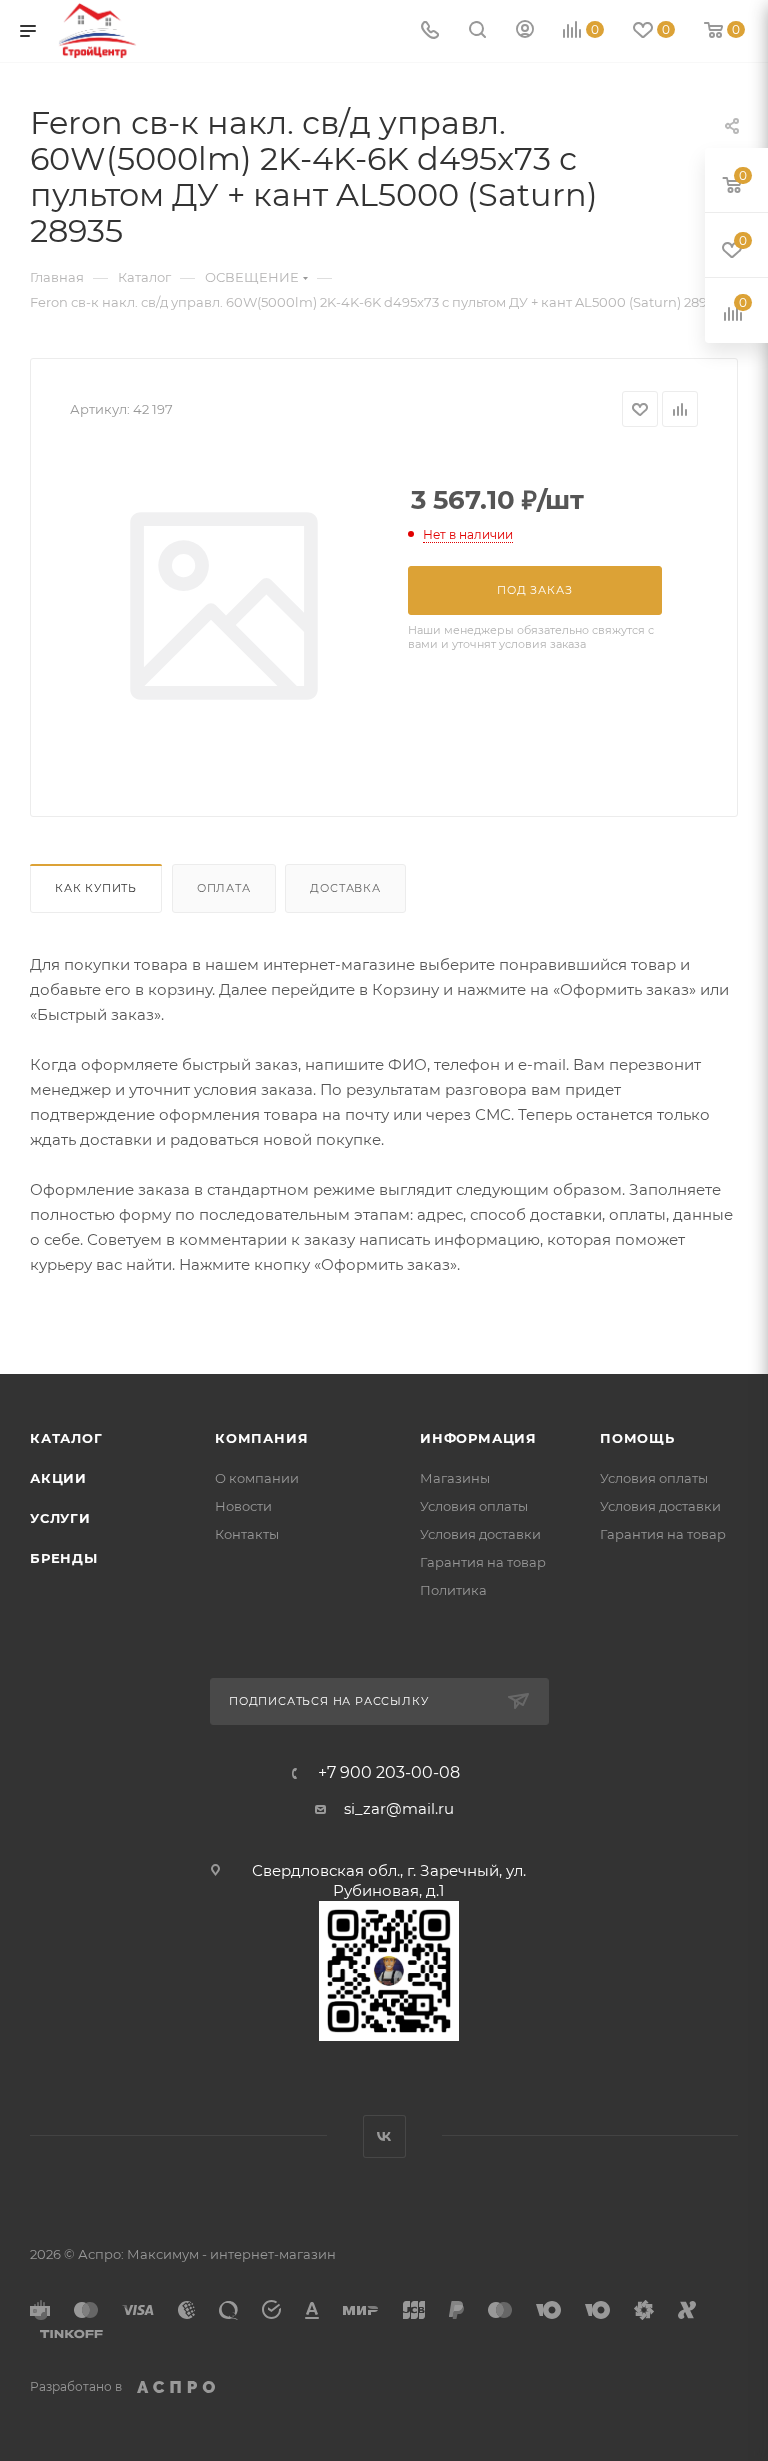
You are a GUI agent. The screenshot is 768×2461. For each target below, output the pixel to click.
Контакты (247, 1534)
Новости (243, 1506)
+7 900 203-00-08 (389, 1773)
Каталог (66, 1438)
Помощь (637, 1438)
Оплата (224, 888)
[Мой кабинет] (525, 31)
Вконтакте (384, 2136)
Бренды (64, 1558)
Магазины (455, 1478)
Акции (58, 1478)
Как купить (96, 888)
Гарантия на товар (483, 1562)
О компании (257, 1478)
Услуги (60, 1518)
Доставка (345, 888)
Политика (453, 1590)
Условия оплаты (474, 1506)
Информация (478, 1438)
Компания (261, 1438)
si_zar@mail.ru (399, 1808)
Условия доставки (480, 1534)
